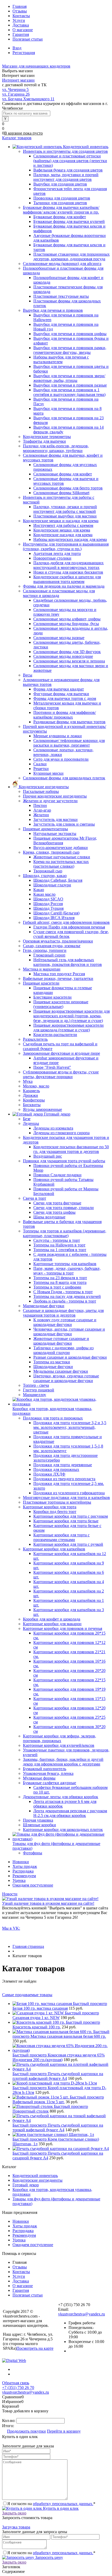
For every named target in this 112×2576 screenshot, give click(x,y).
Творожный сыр (48, 871)
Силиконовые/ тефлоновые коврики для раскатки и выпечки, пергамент (69, 743)
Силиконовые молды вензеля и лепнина (69, 661)
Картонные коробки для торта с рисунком (71, 1516)
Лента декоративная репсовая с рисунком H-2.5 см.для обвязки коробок (70, 1813)
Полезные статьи (28, 39)
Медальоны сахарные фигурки (61, 1371)
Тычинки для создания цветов (60, 203)
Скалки (40, 764)
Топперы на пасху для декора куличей (67, 1296)
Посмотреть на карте (35, 2348)
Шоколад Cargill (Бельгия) (56, 913)
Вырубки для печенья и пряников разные (70, 385)
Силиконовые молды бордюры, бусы (66, 624)
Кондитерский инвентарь (35, 2176)
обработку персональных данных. (63, 2504)
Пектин (40, 805)
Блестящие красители (52, 997)
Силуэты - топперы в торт (57, 1240)
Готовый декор (26, 2185)
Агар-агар (42, 810)
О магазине (23, 30)
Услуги (19, 20)
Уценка (19, 1880)
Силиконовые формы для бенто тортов (68, 488)
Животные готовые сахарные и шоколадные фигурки (61, 1341)
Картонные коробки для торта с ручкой (68, 1544)
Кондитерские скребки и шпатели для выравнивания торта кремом (67, 579)
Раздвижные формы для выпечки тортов (69, 722)
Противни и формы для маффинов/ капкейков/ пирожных (65, 715)
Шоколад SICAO (48, 899)
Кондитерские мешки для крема (62, 530)
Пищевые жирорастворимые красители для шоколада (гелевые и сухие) (69, 1028)
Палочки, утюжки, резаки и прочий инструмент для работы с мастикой (65, 509)
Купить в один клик (60, 2508)
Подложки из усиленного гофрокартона (69, 1493)
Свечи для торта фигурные (57, 1203)
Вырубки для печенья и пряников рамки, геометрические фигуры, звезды (70, 350)
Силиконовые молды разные (59, 638)
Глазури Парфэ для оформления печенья (69, 927)
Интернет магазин (18, 80)
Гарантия (21, 34)
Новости (10, 1894)
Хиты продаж (25, 1866)
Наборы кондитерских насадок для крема (70, 539)
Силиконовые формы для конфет (63, 474)
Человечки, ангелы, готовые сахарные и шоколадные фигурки (69, 1332)
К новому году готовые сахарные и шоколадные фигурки (65, 1322)
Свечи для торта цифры (54, 1212)
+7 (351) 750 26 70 (18, 2388)
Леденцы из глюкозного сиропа (61, 1133)
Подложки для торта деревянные (63, 1465)
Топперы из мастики (52, 1362)
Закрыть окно (14, 2513)
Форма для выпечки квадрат (59, 689)
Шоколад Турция (48, 908)
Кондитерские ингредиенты (38, 2180)
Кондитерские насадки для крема (63, 535)
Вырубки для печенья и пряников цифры (70, 334)
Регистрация (24, 53)
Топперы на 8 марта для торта (60, 1282)
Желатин (41, 815)
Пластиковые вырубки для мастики (65, 516)
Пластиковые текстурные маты (61, 296)
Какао (39, 890)
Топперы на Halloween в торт (59, 1245)
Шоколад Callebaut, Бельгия (58, 880)
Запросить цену (49, 2557)
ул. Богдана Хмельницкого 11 (28, 99)
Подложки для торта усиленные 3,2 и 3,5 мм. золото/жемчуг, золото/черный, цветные (70, 1427)
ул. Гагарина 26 (16, 94)
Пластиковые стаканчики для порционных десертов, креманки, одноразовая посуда (71, 257)
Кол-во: (9, 2421)
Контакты (21, 16)
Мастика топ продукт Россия (59, 974)
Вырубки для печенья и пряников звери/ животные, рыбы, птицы (69, 378)
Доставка (21, 25)
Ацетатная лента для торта (57, 553)
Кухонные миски (48, 773)
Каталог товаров (17, 138)
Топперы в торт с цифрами (57, 1287)
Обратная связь (16, 2383)
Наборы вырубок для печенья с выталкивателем (61, 359)
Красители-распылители (55, 1035)
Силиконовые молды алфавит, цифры (67, 619)
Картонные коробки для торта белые (66, 1521)
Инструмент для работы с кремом (63, 525)
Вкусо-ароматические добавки (61, 848)
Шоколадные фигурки (53, 1367)
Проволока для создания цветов (62, 198)
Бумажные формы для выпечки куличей (69, 221)
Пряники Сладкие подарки (57, 1175)
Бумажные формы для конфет (60, 217)
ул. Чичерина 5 (15, 89)
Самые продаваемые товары (27, 1995)
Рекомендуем (24, 1876)
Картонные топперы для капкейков (65, 1264)
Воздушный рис (48, 1156)
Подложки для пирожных (56, 1469)
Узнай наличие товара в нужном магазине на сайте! (48, 1903)
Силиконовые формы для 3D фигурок (67, 652)
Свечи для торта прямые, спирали (64, 1208)
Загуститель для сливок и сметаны (64, 824)
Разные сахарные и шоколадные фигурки (70, 1357)
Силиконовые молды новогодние (63, 656)
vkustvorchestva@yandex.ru (82, 2314)
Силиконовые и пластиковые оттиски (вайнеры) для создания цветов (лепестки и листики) (70, 161)
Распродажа (23, 1871)
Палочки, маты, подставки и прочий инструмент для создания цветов (66, 177)
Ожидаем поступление (33, 1885)
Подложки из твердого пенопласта (64, 1479)
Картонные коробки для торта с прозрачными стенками (61, 1537)
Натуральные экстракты (55, 834)
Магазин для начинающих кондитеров (36, 66)
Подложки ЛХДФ (49, 1474)
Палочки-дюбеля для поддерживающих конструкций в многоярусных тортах (69, 565)
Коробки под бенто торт (55, 1512)
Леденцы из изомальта (53, 1128)
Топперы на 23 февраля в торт (60, 1278)
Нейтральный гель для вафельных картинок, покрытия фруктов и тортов (68, 962)
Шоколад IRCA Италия (54, 918)
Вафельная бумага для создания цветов (68, 170)
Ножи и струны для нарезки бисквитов (68, 572)
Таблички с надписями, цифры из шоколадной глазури (63, 1350)
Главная (20, 6)
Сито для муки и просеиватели (61, 759)
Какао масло (44, 894)
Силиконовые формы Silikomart (61, 493)
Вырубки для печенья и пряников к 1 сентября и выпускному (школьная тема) (69, 392)
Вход (17, 48)
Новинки (21, 1862)
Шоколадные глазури (52, 885)
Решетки (41, 769)
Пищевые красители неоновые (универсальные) (61, 1004)
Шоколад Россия (48, 904)
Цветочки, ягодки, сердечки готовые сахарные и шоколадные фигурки (66, 1378)
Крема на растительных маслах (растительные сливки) (61, 864)
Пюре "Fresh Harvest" (52, 1067)
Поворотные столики (52, 558)
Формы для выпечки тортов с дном (65, 698)
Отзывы (20, 11)
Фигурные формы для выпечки (61, 694)
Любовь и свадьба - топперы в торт (65, 1301)
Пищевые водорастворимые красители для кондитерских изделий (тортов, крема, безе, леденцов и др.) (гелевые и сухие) (71, 1016)
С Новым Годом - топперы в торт (63, 1292)
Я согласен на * (51, 2504)
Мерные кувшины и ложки (58, 736)
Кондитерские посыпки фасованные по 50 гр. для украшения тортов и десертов (71, 1149)
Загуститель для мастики (55, 819)
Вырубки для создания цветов (60, 184)
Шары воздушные (49, 1217)
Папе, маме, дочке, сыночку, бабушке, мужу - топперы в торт (67, 1271)
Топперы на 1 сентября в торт (60, 1250)
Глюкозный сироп (49, 955)
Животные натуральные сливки (62, 857)
